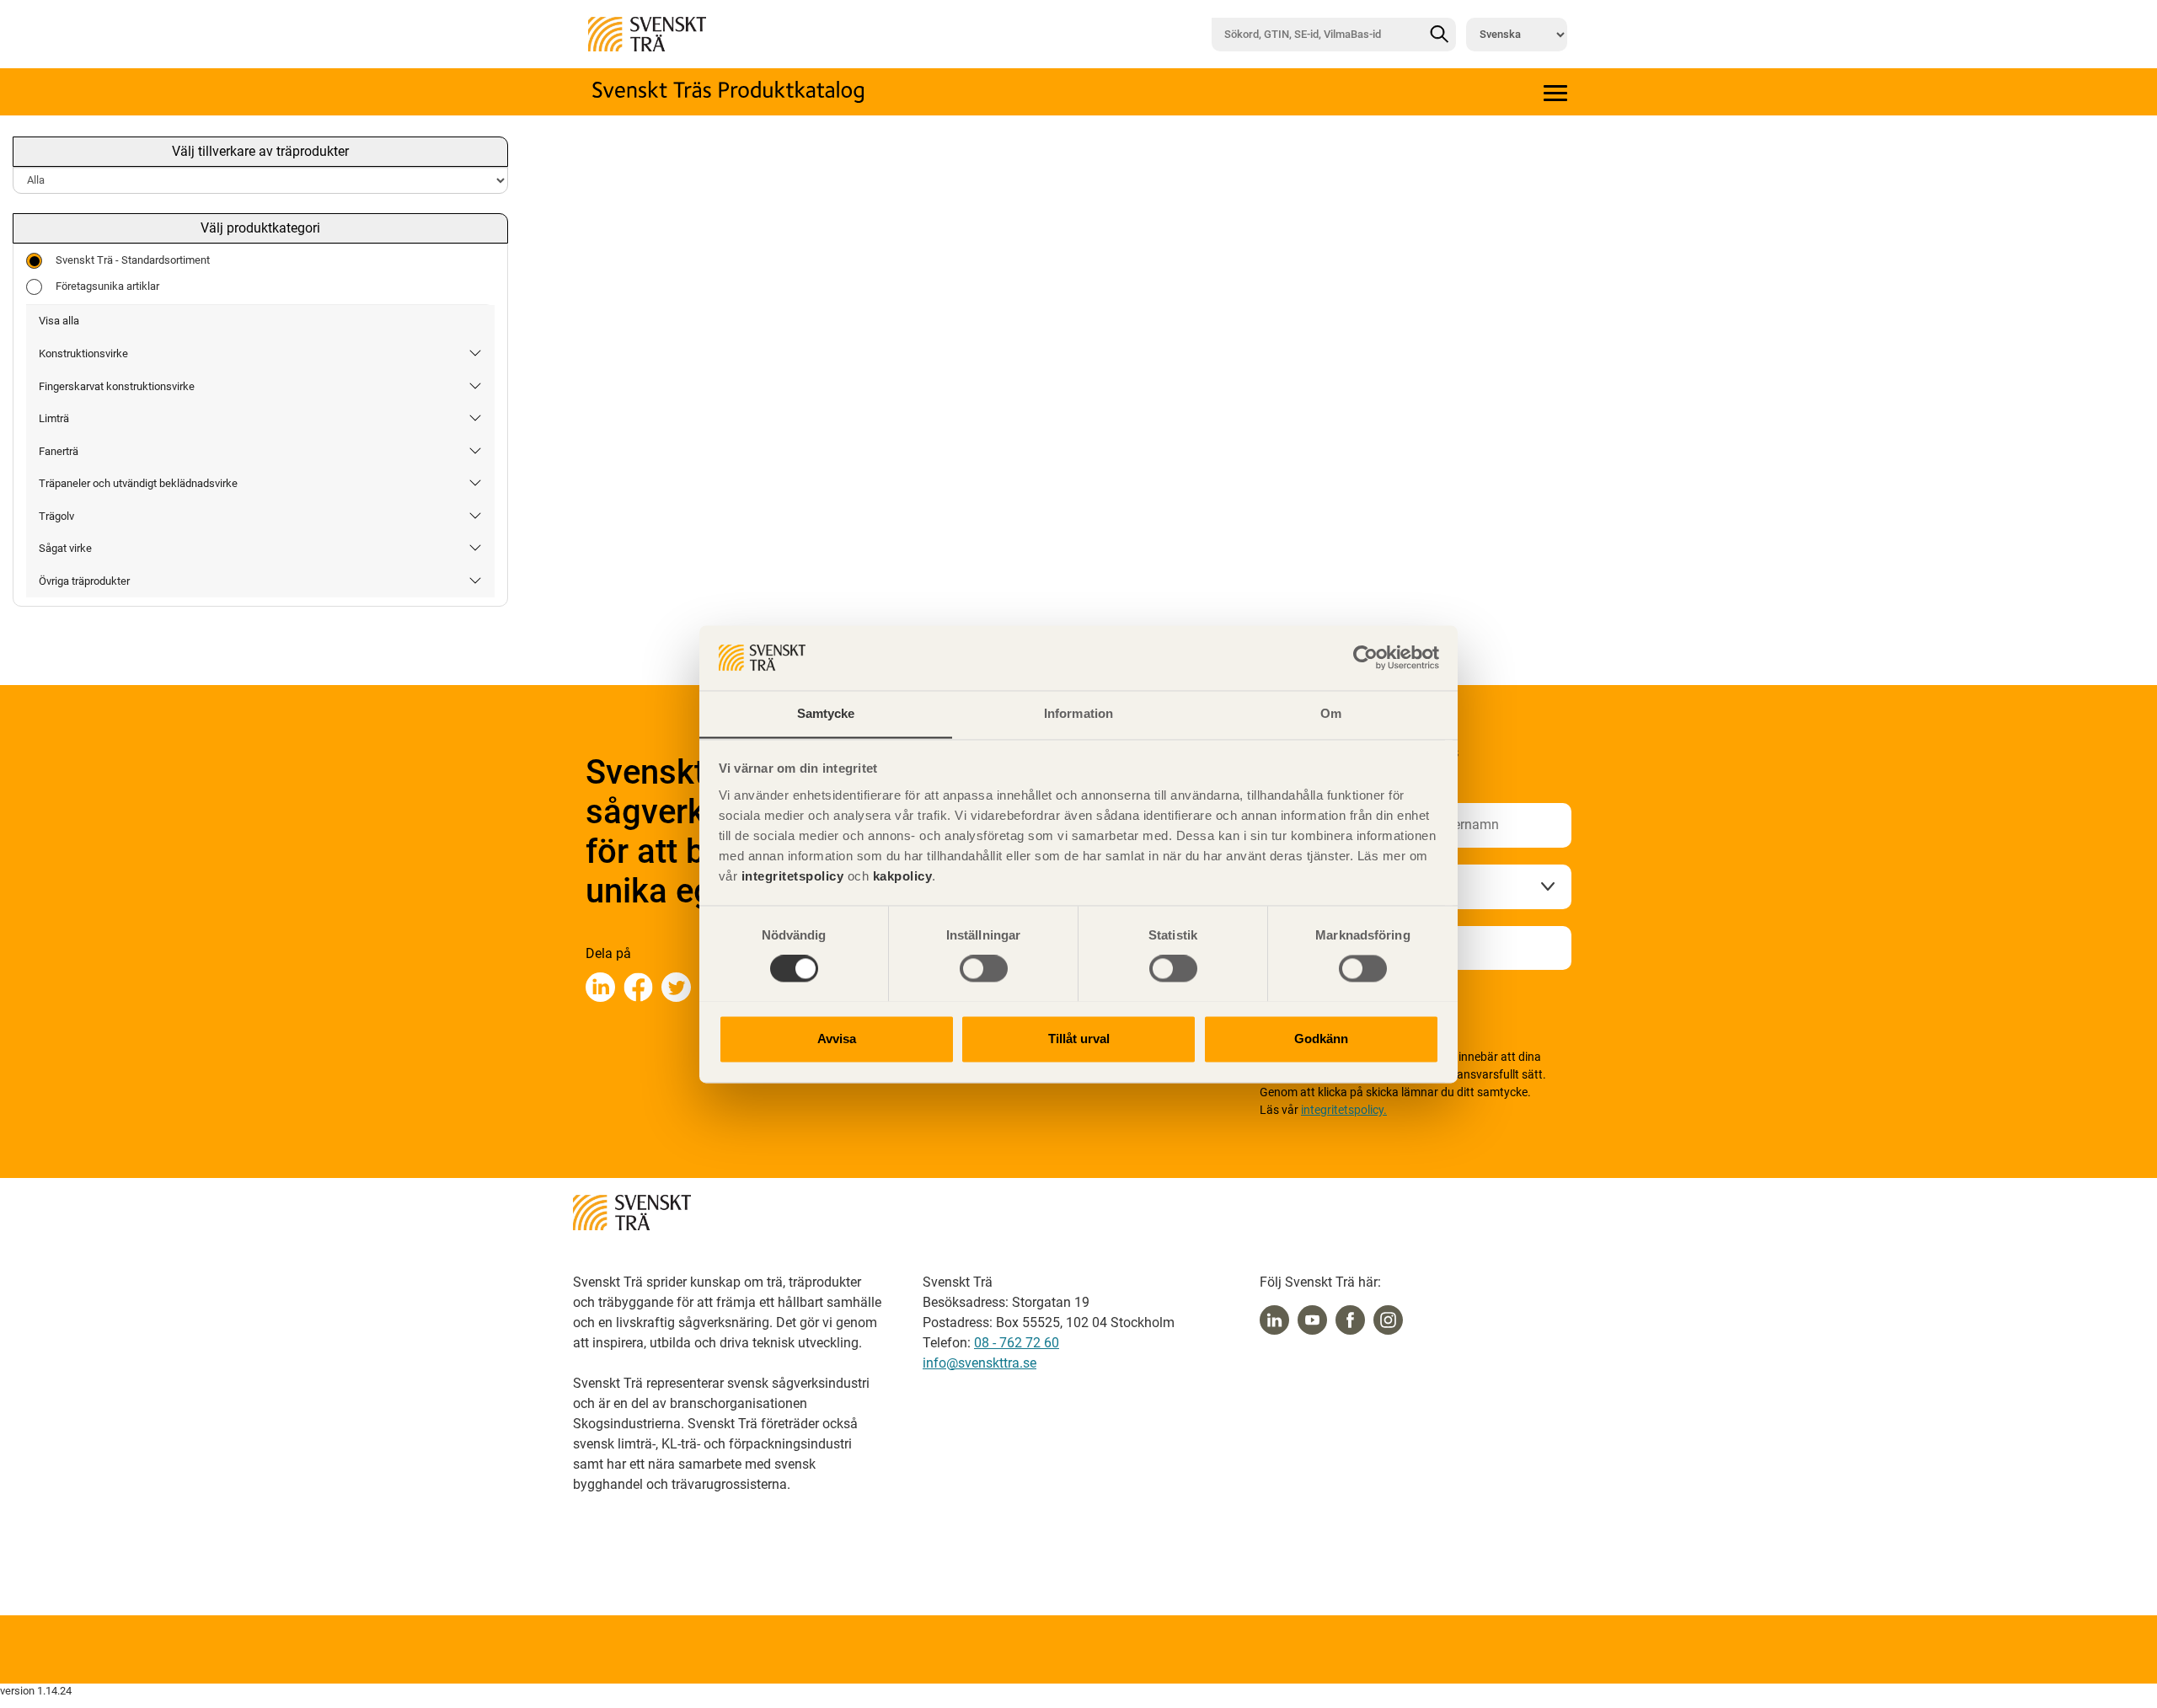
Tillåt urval (1079, 1039)
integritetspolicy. (1344, 1110)
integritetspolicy (790, 876)
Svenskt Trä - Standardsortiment (133, 260)
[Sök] (1439, 35)
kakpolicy (903, 876)
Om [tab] (1331, 713)
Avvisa (837, 1039)
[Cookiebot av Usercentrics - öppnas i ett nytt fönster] (1365, 657)
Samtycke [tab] (826, 713)
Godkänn (1321, 1039)
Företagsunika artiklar (107, 286)
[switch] (984, 968)
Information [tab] (1078, 713)
